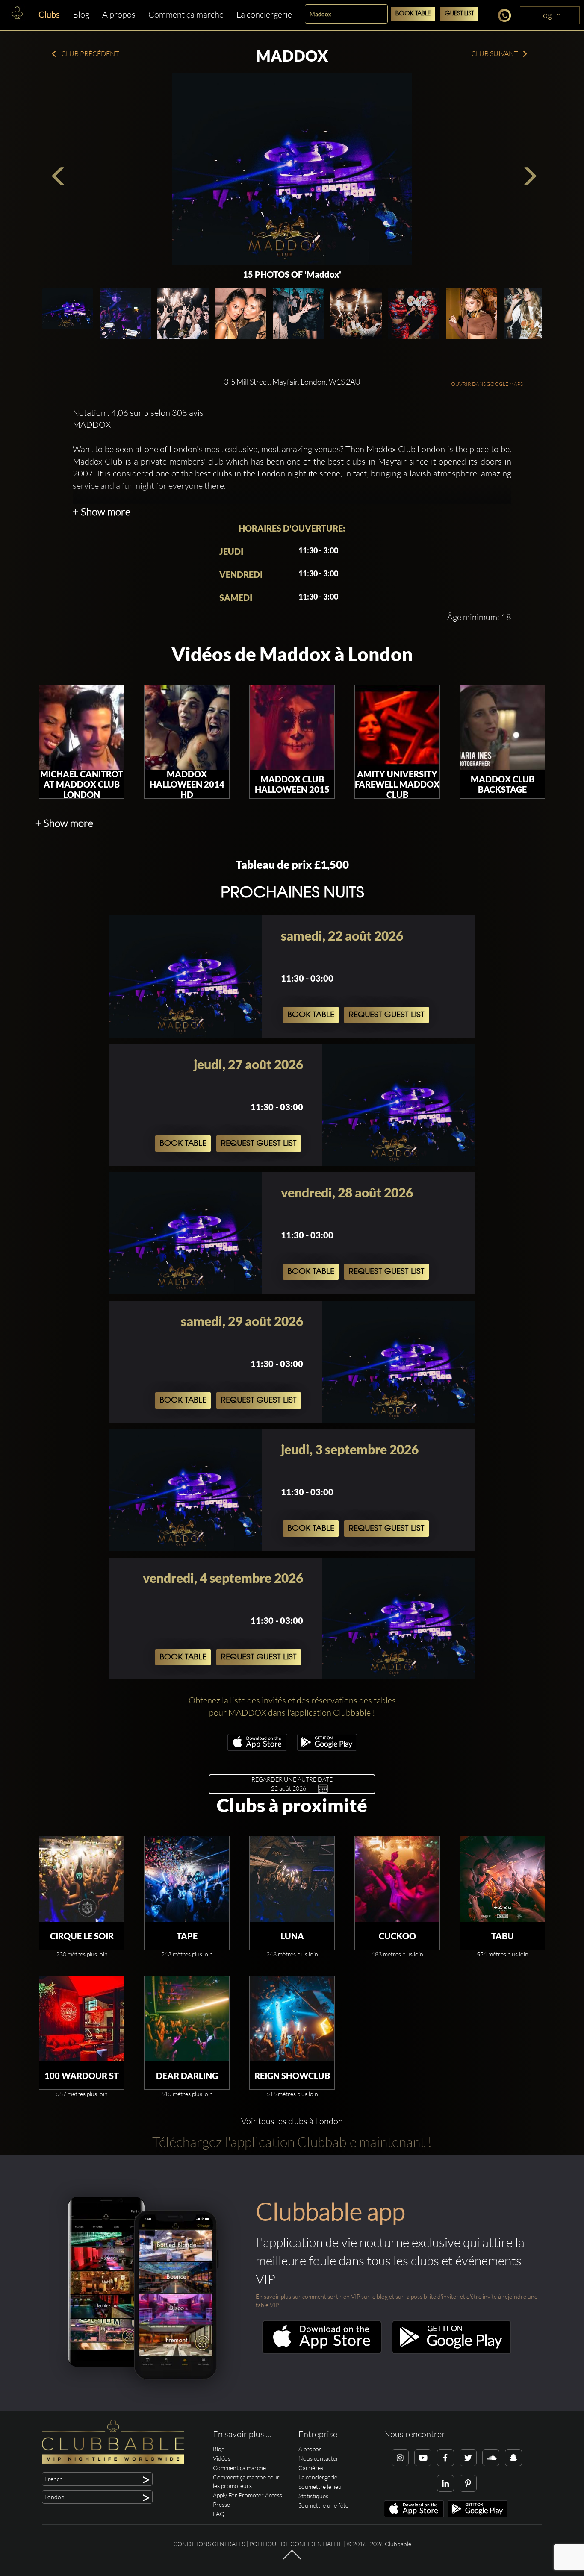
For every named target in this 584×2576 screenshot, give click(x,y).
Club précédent (89, 53)
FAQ (219, 2514)
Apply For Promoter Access (248, 2495)
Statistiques (313, 2496)
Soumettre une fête (323, 2505)
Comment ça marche (186, 14)
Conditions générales (209, 2544)
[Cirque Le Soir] (82, 1879)
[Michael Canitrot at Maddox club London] (82, 728)
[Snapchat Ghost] (513, 2458)
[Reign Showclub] (292, 2019)
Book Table (413, 14)
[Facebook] (445, 2458)
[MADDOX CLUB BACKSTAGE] (502, 728)
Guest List (459, 14)
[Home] (17, 15)
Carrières (311, 2468)
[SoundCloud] (491, 2458)
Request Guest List (386, 1015)
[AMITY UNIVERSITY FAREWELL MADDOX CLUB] (397, 728)
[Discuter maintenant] (507, 17)
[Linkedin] (445, 2483)
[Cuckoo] (397, 1879)
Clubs (49, 14)
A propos (119, 14)
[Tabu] (502, 1879)
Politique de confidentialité (296, 2544)
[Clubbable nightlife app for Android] (327, 1748)
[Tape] (187, 1879)
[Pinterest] (468, 2483)
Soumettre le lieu (320, 2486)
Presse (221, 2504)
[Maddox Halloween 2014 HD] (187, 728)
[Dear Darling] (187, 2019)
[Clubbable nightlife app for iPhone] (257, 1748)
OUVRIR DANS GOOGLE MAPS (487, 384)
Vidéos (222, 2458)
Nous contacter (319, 2458)
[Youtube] (423, 2458)
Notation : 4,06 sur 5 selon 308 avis (138, 413)
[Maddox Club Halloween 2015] (292, 728)
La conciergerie (264, 14)
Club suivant (495, 53)
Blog (81, 14)
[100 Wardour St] (82, 2019)
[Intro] (292, 2559)
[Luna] (292, 1879)
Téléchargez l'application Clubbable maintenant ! (292, 2142)
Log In (550, 15)
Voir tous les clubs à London (292, 2121)
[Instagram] (400, 2458)
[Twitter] (468, 2458)
